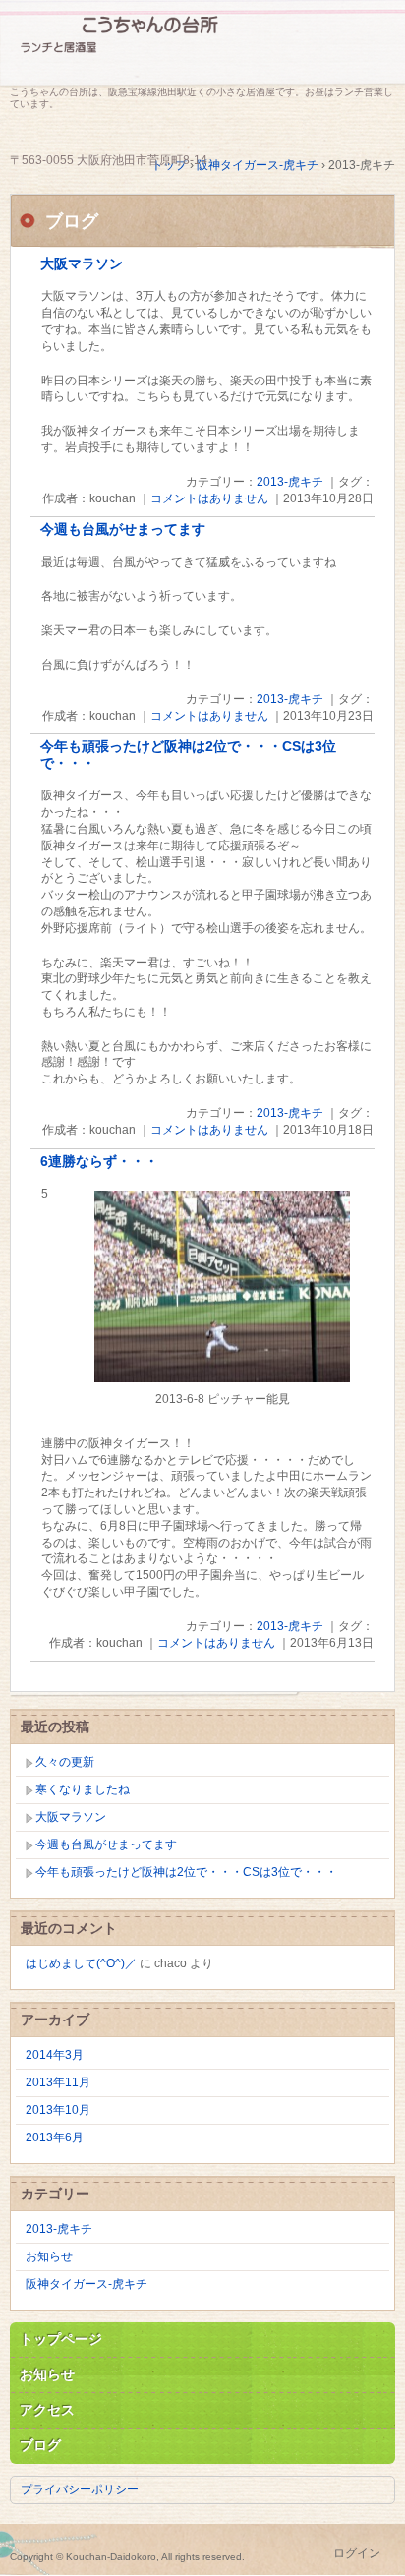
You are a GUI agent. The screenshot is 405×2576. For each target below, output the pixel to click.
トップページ (61, 2339)
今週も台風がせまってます (123, 529)
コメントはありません (209, 498)
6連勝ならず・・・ (99, 1162)
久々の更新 (65, 1762)
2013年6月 (55, 2137)
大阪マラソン (82, 264)
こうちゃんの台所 (202, 47)
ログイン (357, 2553)
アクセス (47, 2410)
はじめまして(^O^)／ (81, 1963)
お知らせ (49, 2256)
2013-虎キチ (290, 482)
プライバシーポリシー (80, 2489)
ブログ (40, 2445)
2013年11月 (58, 2082)
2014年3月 (55, 2055)
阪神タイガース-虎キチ (87, 2284)
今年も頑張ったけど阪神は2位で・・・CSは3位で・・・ (186, 1872)
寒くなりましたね (83, 1789)
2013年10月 (58, 2110)
